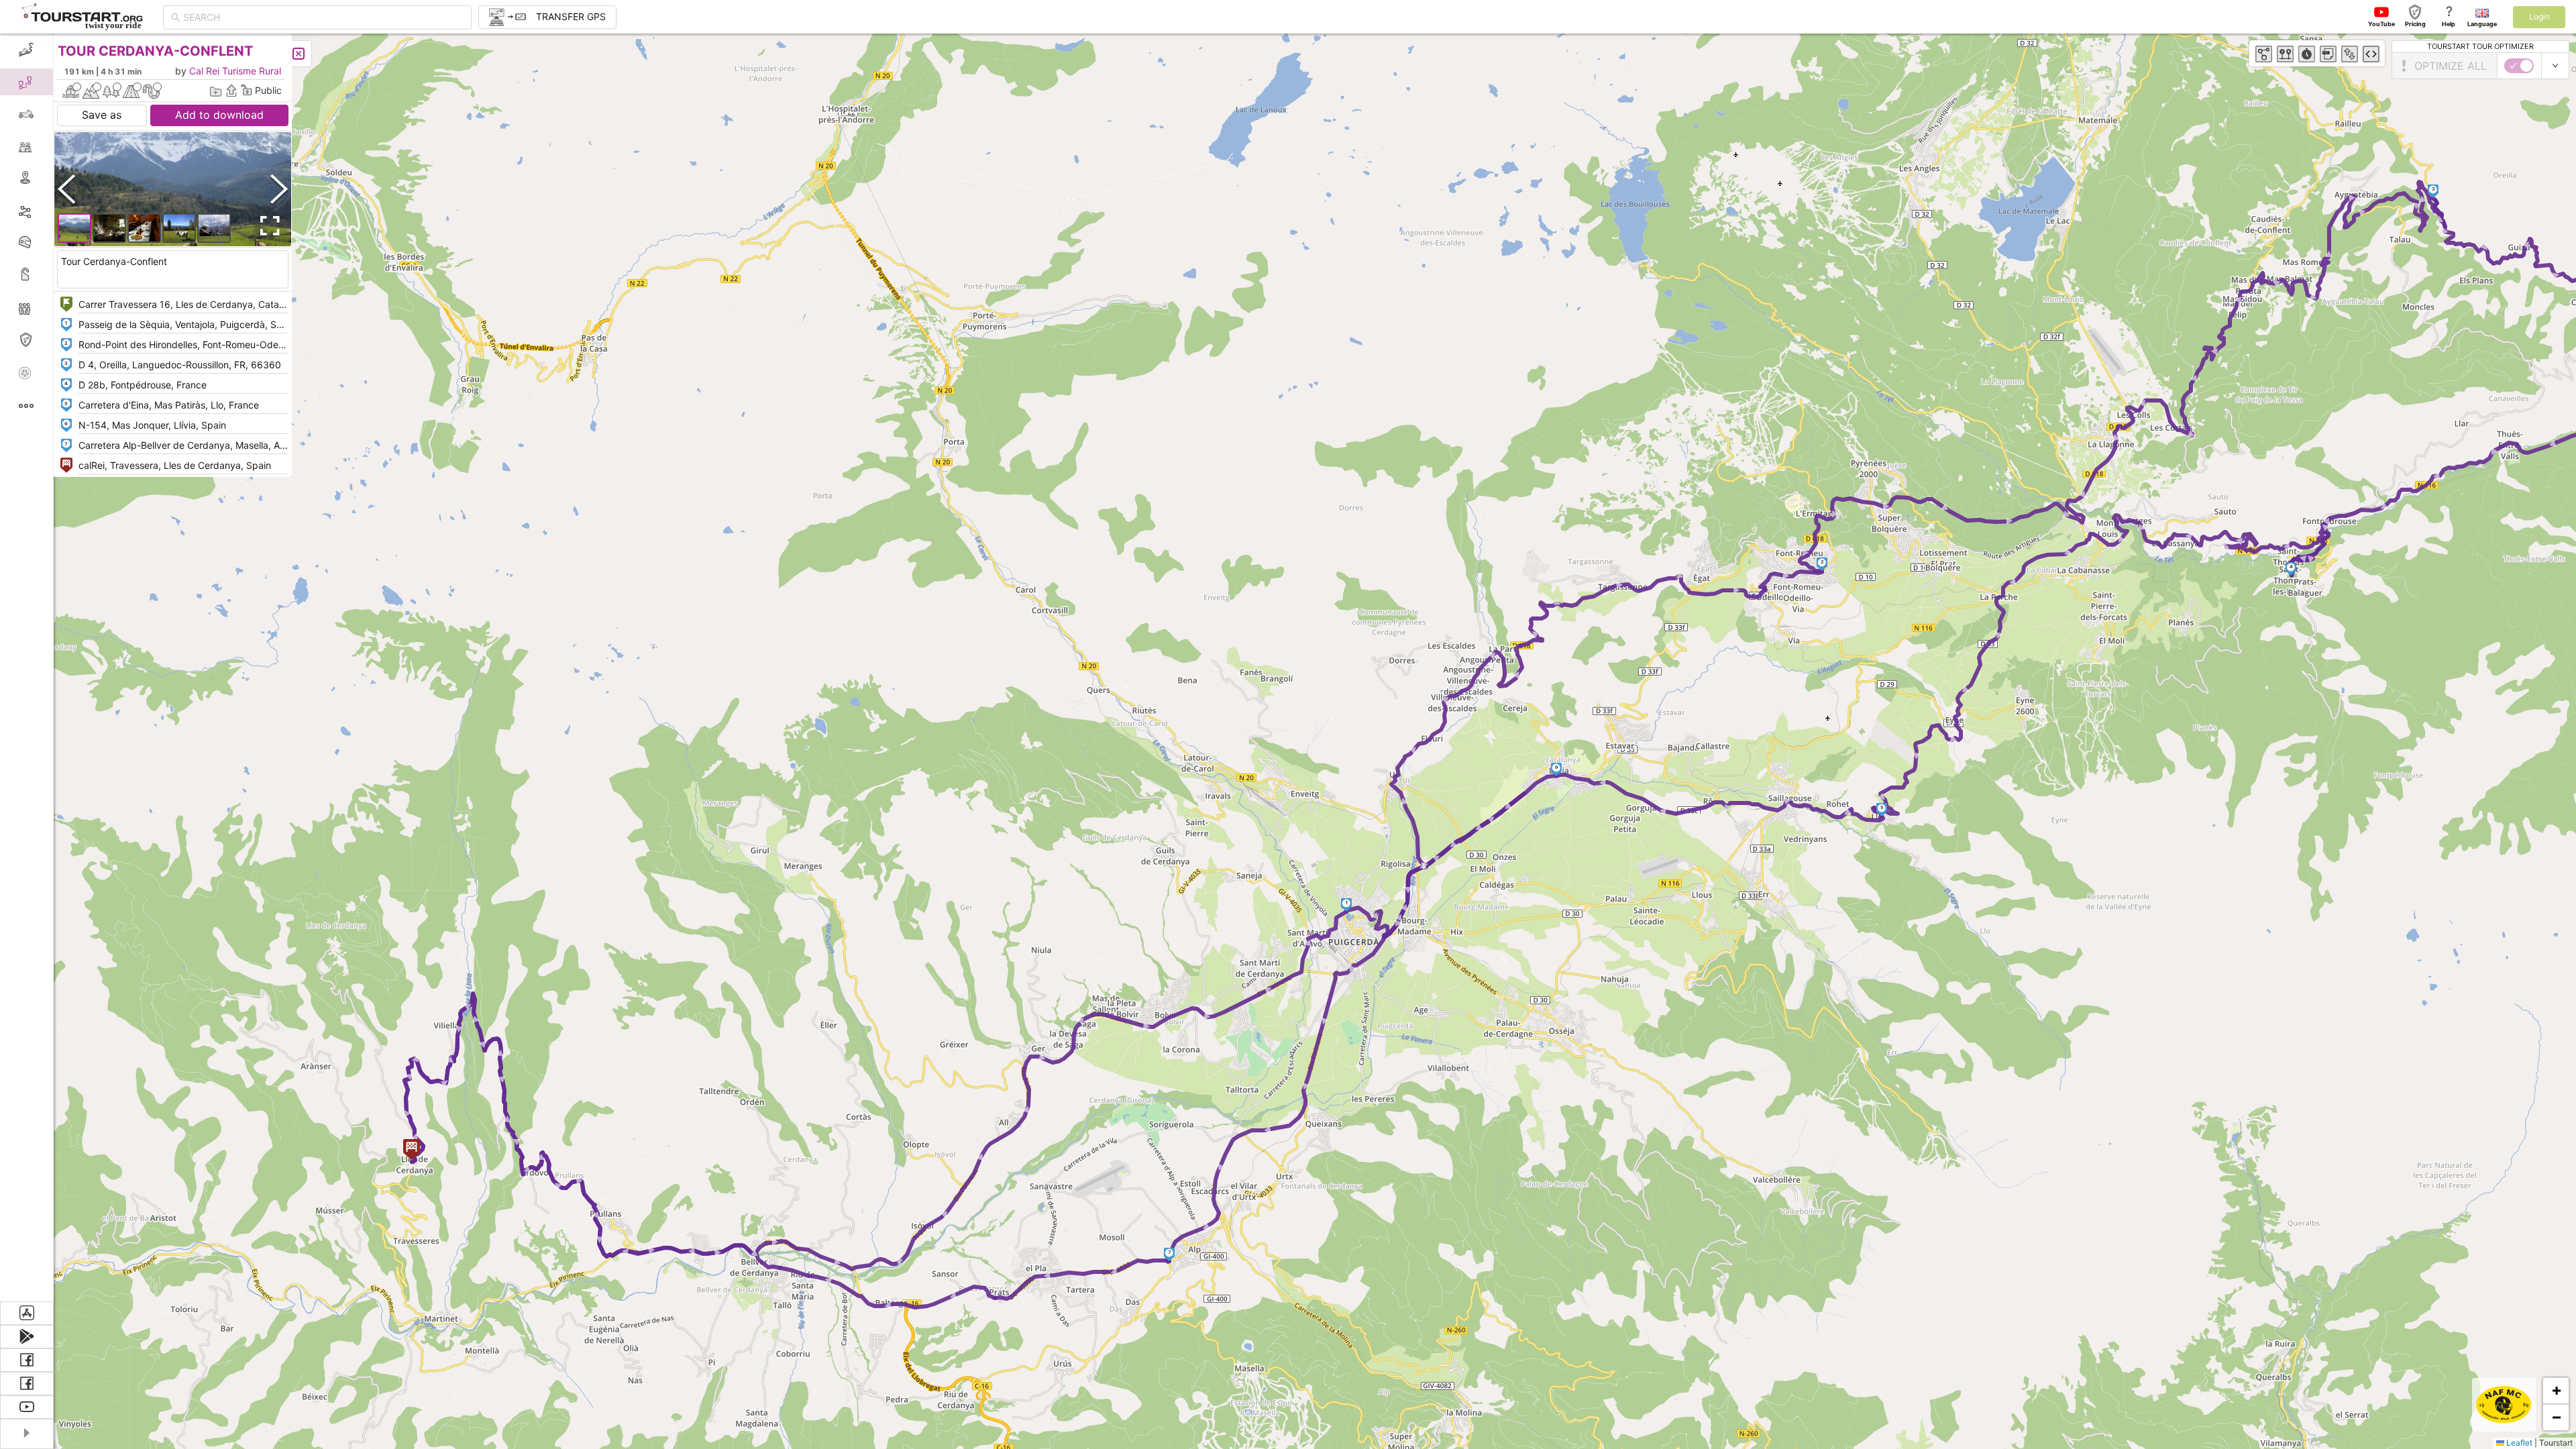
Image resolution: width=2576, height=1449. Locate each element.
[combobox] (323, 17)
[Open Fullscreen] (267, 226)
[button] (1347, 905)
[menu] (27, 667)
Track (48, 210)
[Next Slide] (279, 189)
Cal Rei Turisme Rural (235, 71)
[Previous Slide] (66, 189)
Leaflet (2518, 1443)
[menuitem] (26, 50)
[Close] (299, 54)
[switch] (2519, 66)
